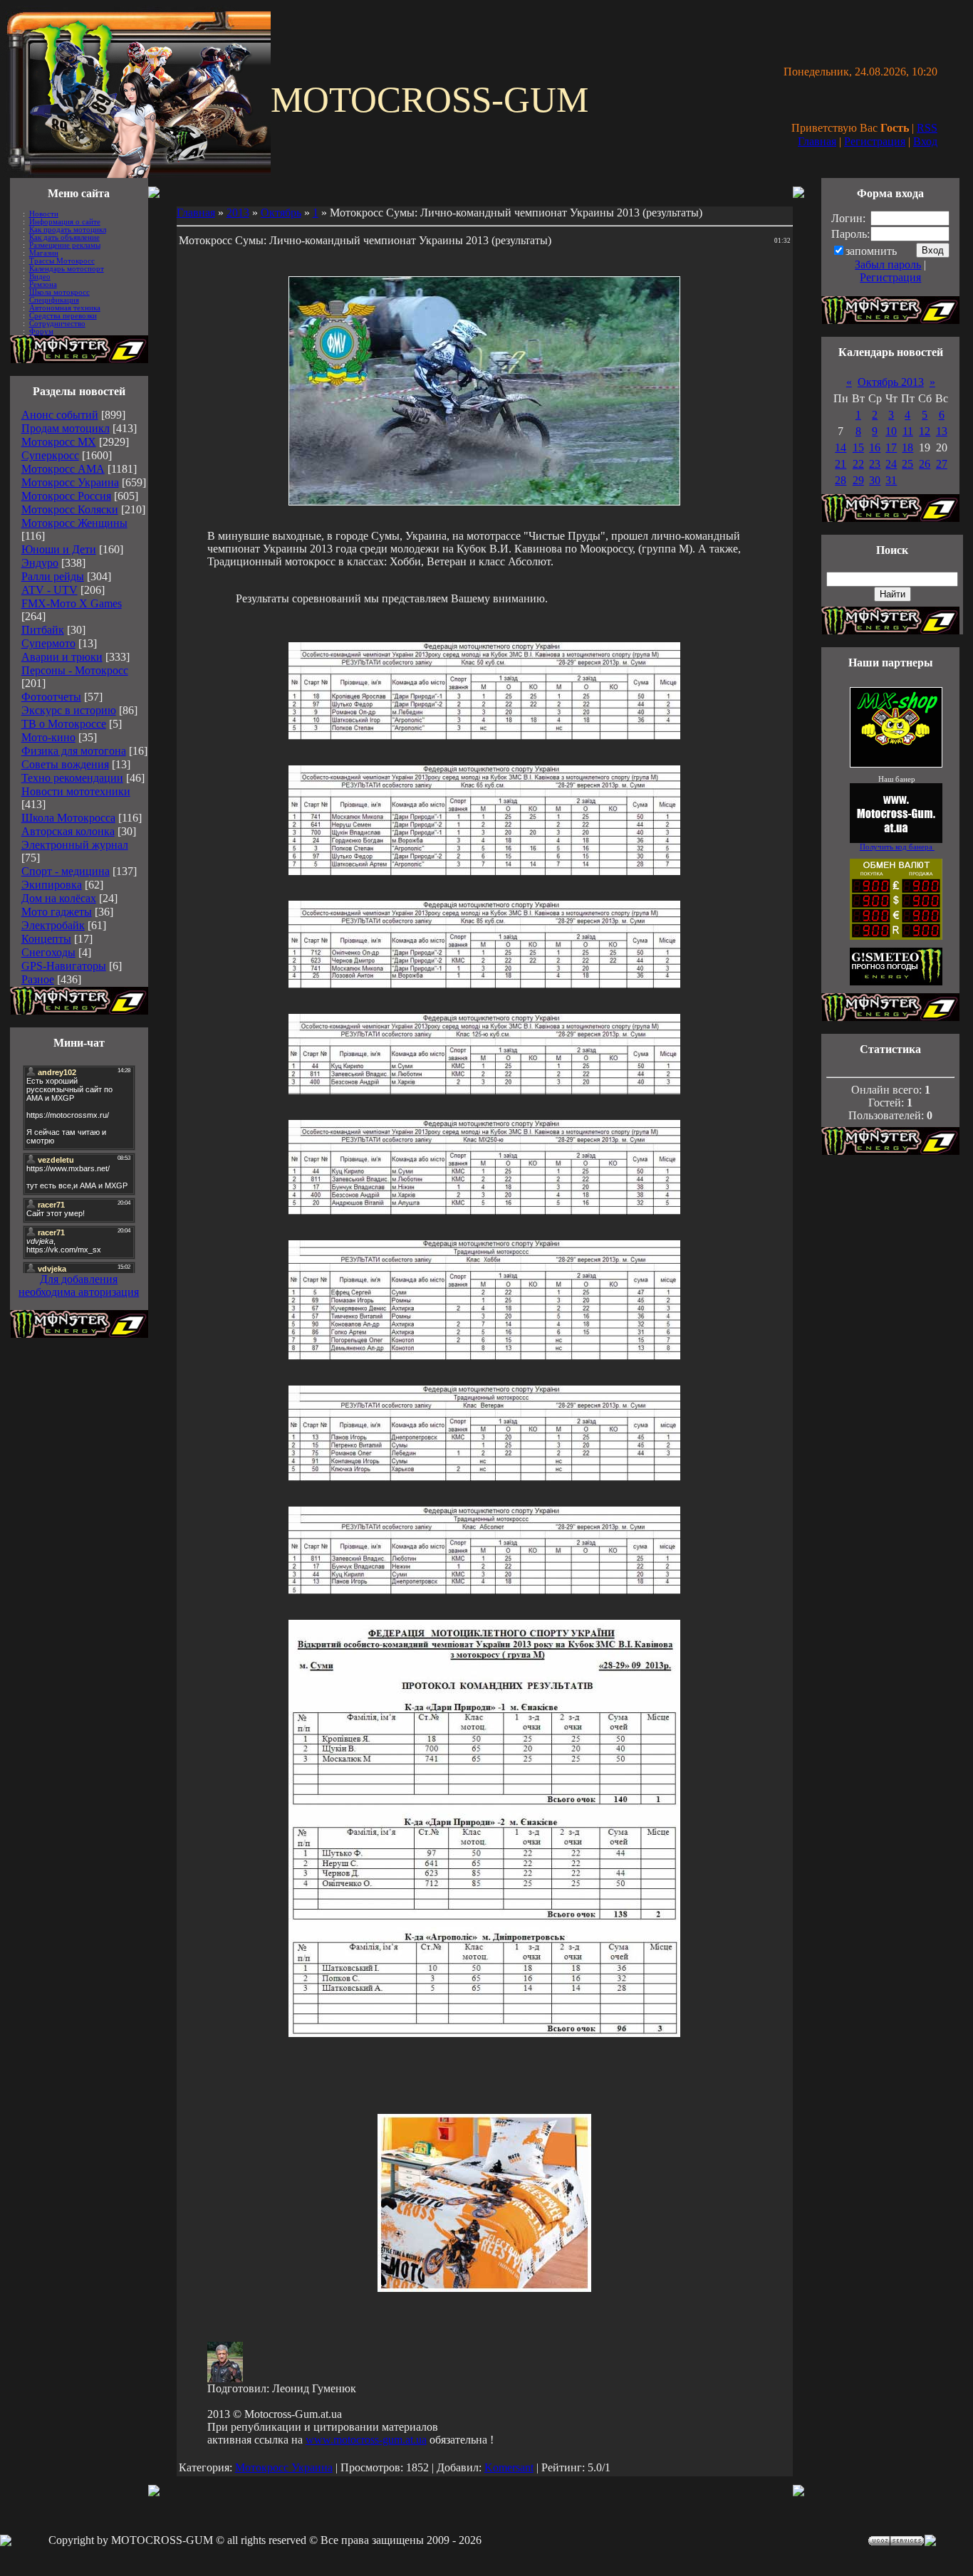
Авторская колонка (68, 831)
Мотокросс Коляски (70, 509)
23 (875, 464)
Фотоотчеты (51, 697)
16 (875, 447)
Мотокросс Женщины (74, 523)
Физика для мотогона (74, 751)
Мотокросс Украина (70, 482)
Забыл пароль (888, 265)
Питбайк (43, 630)
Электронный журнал (75, 845)
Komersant (509, 2467)
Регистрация (875, 141)
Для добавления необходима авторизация (79, 1286)
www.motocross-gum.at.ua (366, 2440)
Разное (38, 979)
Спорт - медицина (66, 871)
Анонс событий (60, 415)
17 (891, 447)
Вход (925, 141)
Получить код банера (897, 847)
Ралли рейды (53, 576)
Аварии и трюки (62, 657)
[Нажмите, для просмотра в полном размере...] (484, 736)
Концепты (46, 939)
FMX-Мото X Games (72, 603)
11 (908, 431)
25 (907, 464)
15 (858, 447)
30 (875, 480)
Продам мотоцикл (66, 428)
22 (858, 464)
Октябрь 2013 (891, 382)
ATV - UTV (50, 590)
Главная (817, 141)
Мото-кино (48, 737)
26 (925, 464)
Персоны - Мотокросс (75, 670)
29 (858, 480)
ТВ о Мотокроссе (64, 724)
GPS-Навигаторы (64, 966)
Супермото (48, 643)
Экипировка (52, 885)
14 (841, 447)
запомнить (871, 251)
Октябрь (281, 213)
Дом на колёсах (59, 898)
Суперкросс (50, 455)
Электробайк (53, 925)
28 (841, 480)
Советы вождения (65, 764)
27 (942, 464)
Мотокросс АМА (63, 469)
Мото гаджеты (57, 912)
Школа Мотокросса (68, 818)
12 (925, 431)
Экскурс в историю (69, 710)
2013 (238, 213)
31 (891, 480)
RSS (927, 128)
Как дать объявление (64, 237)
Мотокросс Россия (66, 496)
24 (891, 464)
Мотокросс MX (59, 442)
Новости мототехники (76, 791)
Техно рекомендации (72, 778)
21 (841, 464)
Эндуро (40, 563)
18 (907, 447)
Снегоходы (48, 952)
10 (891, 431)
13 (942, 431)
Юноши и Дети (59, 549)
